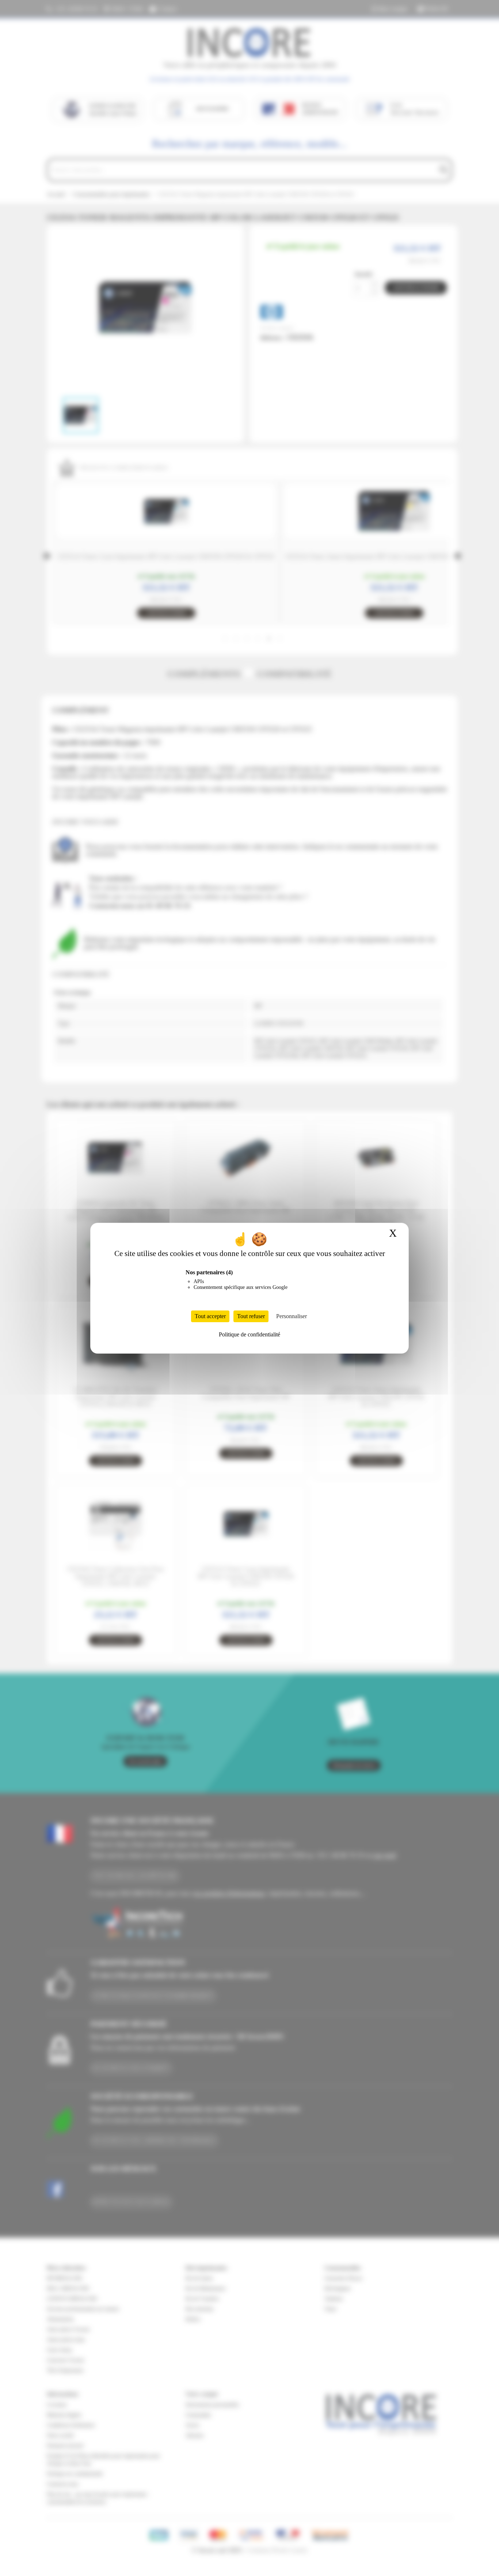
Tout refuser (251, 1316)
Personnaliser (292, 1316)
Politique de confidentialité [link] (249, 1334)
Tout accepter (210, 1316)
